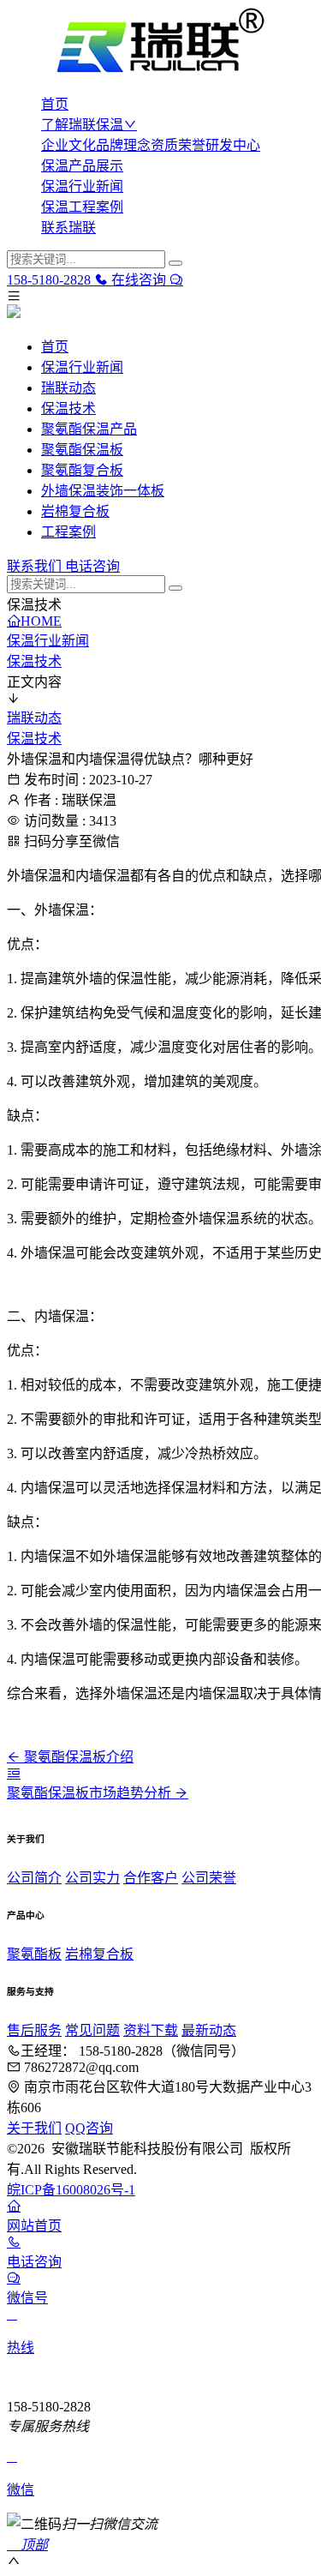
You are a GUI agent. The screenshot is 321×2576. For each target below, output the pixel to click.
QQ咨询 (89, 2128)
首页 (55, 104)
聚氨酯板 (34, 1954)
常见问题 (92, 2030)
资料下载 (151, 2030)
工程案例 (68, 532)
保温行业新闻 (82, 186)
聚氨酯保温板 (82, 450)
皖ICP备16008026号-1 (71, 2190)
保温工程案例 (82, 207)
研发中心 (233, 145)
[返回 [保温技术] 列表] (14, 1773)
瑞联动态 (68, 388)
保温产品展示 (82, 166)
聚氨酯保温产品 (89, 429)
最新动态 (209, 2030)
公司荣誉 (209, 1878)
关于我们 (34, 2128)
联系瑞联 (68, 228)
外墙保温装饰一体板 (103, 491)
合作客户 (151, 1878)
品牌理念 (123, 145)
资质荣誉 (178, 145)
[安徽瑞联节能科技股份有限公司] (160, 43)
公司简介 (34, 1878)
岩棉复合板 (75, 511)
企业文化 (68, 145)
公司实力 (92, 1878)
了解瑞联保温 (82, 125)
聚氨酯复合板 (82, 470)
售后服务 (34, 2030)
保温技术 (68, 408)
